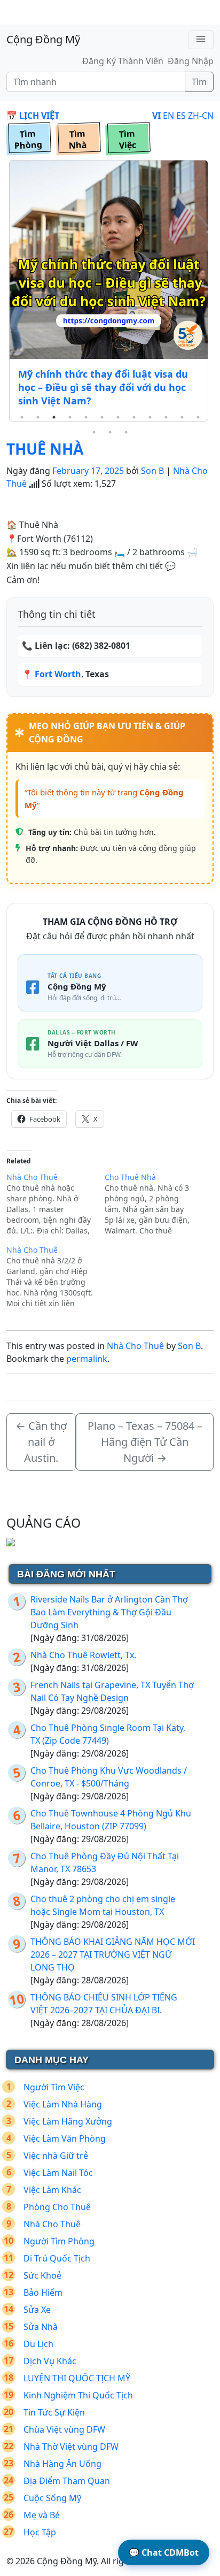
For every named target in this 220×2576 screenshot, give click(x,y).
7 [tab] (118, 417)
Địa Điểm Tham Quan (67, 2481)
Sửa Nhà (41, 2327)
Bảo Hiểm (43, 2293)
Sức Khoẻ (42, 2275)
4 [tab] (70, 417)
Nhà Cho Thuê (135, 1346)
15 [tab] (126, 432)
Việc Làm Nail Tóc (58, 2173)
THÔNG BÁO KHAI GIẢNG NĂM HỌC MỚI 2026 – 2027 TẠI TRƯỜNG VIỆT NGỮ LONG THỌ (113, 1954)
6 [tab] (102, 417)
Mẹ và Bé (42, 2515)
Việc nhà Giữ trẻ (56, 2156)
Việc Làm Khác (52, 2190)
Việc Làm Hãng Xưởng (68, 2121)
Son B (152, 471)
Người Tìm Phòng (59, 2241)
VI (156, 116)
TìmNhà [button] (78, 140)
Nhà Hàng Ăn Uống (62, 2464)
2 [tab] (38, 417)
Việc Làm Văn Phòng (65, 2138)
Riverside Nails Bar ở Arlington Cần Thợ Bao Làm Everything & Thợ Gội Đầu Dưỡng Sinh (109, 1612)
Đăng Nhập (191, 61)
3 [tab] (54, 417)
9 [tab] (150, 417)
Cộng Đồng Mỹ (43, 39)
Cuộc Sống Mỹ (52, 2498)
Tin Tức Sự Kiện (54, 2412)
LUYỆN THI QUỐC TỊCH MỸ (77, 2378)
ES (181, 116)
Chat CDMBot (164, 2552)
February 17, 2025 (88, 471)
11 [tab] (182, 417)
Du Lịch (38, 2344)
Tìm (199, 82)
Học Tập (40, 2532)
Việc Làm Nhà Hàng (63, 2104)
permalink (87, 1359)
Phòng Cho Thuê (57, 2207)
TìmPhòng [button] (28, 140)
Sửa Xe (37, 2310)
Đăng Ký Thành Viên (123, 61)
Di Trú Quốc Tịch (57, 2258)
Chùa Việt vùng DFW (64, 2429)
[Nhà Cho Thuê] (56, 1204)
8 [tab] (134, 417)
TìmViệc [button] (127, 140)
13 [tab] (94, 432)
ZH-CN (201, 116)
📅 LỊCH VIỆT (33, 116)
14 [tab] (110, 432)
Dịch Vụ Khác (50, 2361)
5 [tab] (86, 417)
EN (168, 116)
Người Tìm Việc (54, 2087)
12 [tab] (198, 417)
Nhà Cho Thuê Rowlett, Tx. (83, 1655)
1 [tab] (22, 417)
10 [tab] (166, 417)
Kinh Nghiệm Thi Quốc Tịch (78, 2395)
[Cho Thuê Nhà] (154, 1204)
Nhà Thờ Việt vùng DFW (71, 2447)
